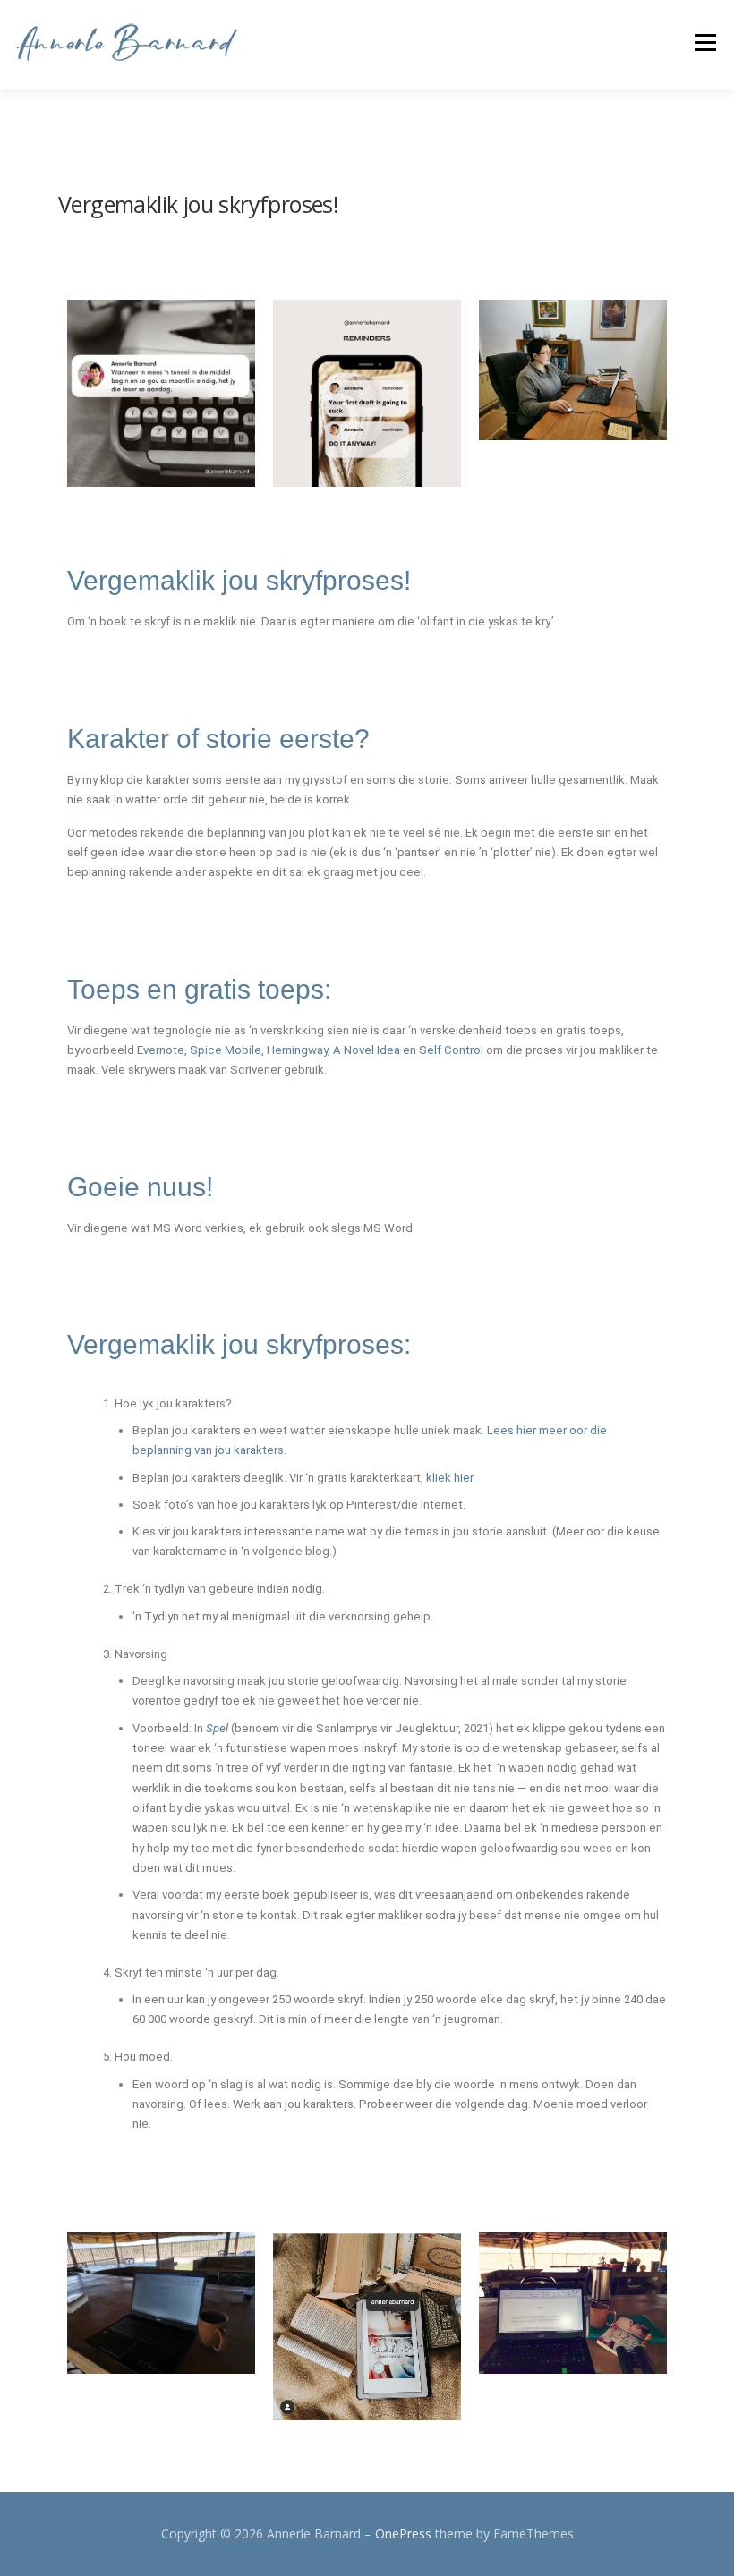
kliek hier (449, 1478)
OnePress (403, 2533)
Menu (705, 42)
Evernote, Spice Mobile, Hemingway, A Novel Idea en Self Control (312, 1050)
